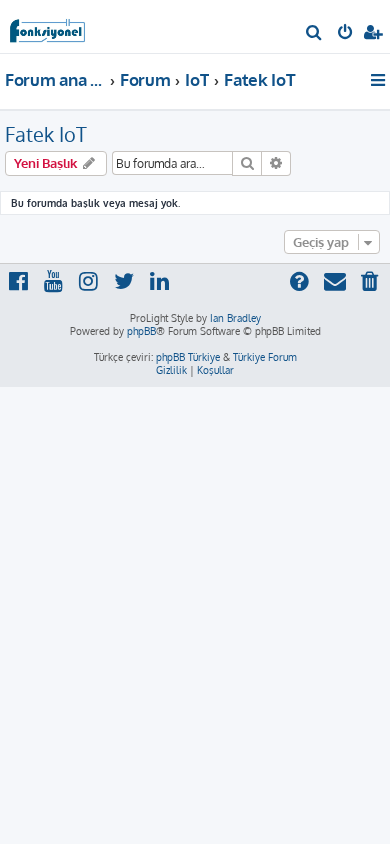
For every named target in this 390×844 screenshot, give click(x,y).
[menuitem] (314, 34)
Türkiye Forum (265, 357)
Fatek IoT (46, 134)
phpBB (141, 331)
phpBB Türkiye (188, 357)
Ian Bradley (235, 318)
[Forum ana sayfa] (48, 25)
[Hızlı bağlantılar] (379, 80)
